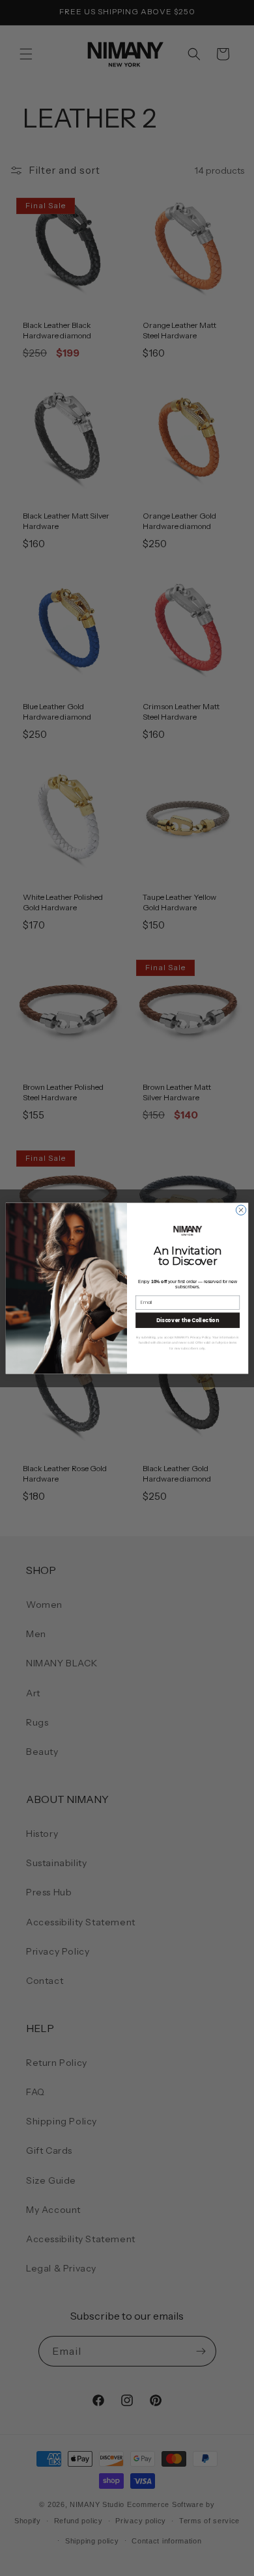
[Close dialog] (241, 1210)
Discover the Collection (188, 1320)
